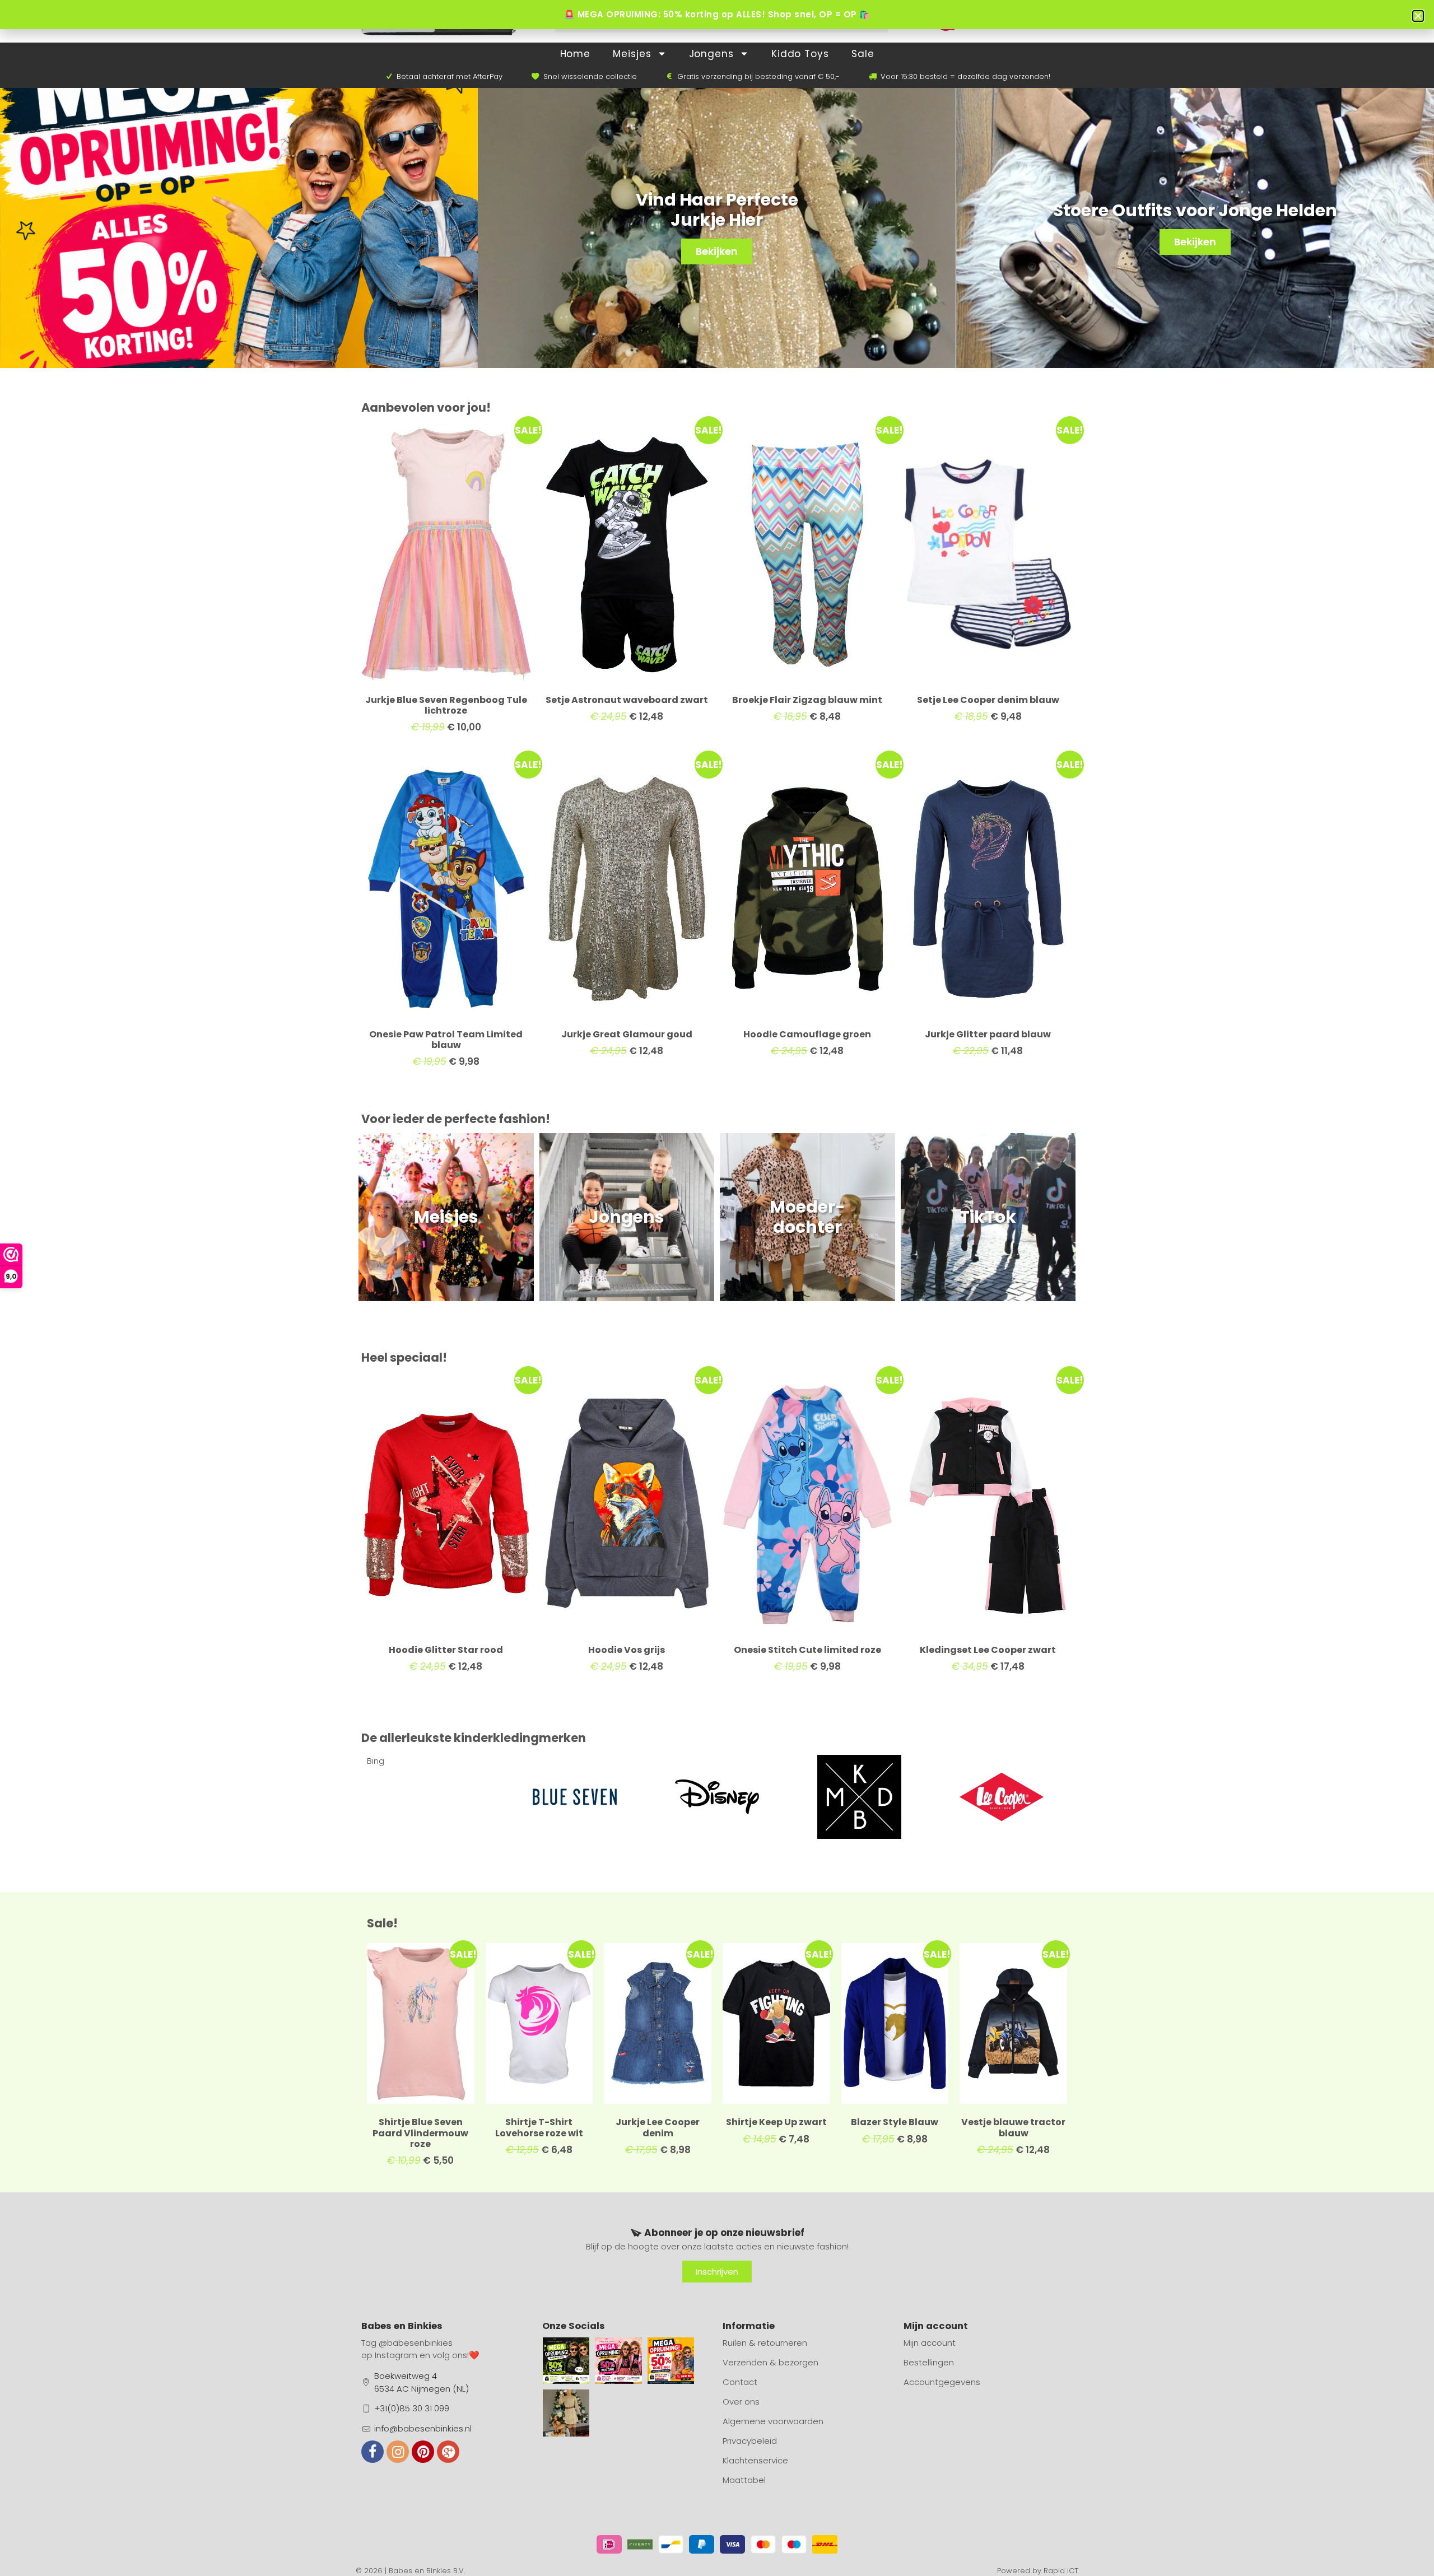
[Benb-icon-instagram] (398, 2452)
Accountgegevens (942, 2382)
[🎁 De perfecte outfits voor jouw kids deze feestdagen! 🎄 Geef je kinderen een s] (566, 2413)
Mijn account (930, 2343)
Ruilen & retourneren (765, 2343)
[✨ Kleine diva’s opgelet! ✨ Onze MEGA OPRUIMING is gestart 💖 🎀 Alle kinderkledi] (618, 2361)
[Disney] (575, 1797)
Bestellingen (929, 2362)
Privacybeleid (750, 2441)
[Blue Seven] (432, 1797)
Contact (740, 2382)
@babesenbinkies (416, 2343)
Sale (863, 54)
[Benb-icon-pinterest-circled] (423, 2452)
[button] (1418, 16)
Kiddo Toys (800, 54)
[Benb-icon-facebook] (373, 2452)
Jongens (711, 54)
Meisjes (632, 54)
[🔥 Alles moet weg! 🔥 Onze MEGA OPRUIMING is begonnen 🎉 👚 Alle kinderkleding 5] (671, 2361)
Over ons (741, 2402)
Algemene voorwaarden (773, 2421)
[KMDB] (717, 1797)
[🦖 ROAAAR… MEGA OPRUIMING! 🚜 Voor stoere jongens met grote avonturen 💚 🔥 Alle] (566, 2361)
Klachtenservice (755, 2460)
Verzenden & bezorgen (770, 2362)
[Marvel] (1002, 1797)
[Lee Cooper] (859, 1797)
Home (576, 54)
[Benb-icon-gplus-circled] (448, 2452)
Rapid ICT (1061, 2571)
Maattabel (744, 2480)
